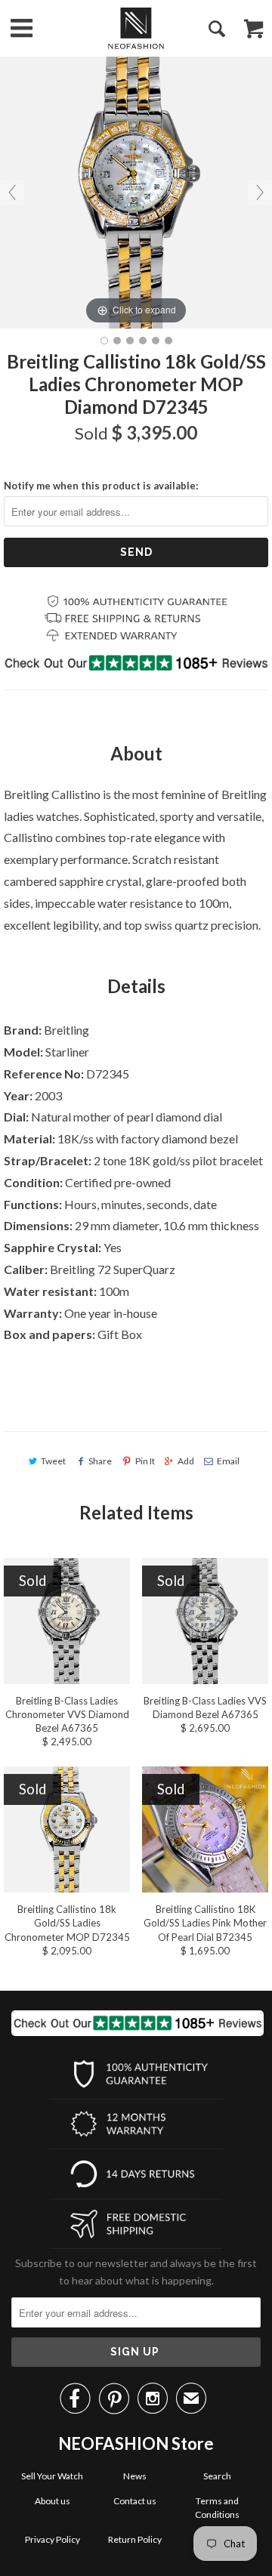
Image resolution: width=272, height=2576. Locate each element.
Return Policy (135, 2539)
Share (100, 1461)
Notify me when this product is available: (101, 486)
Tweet (53, 1461)
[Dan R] (136, 28)
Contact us (135, 2501)
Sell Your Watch (52, 2476)
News (135, 2476)
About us (53, 2501)
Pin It (145, 1461)
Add (186, 1461)
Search (217, 2476)
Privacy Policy (53, 2539)
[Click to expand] (136, 191)
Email (228, 1461)
